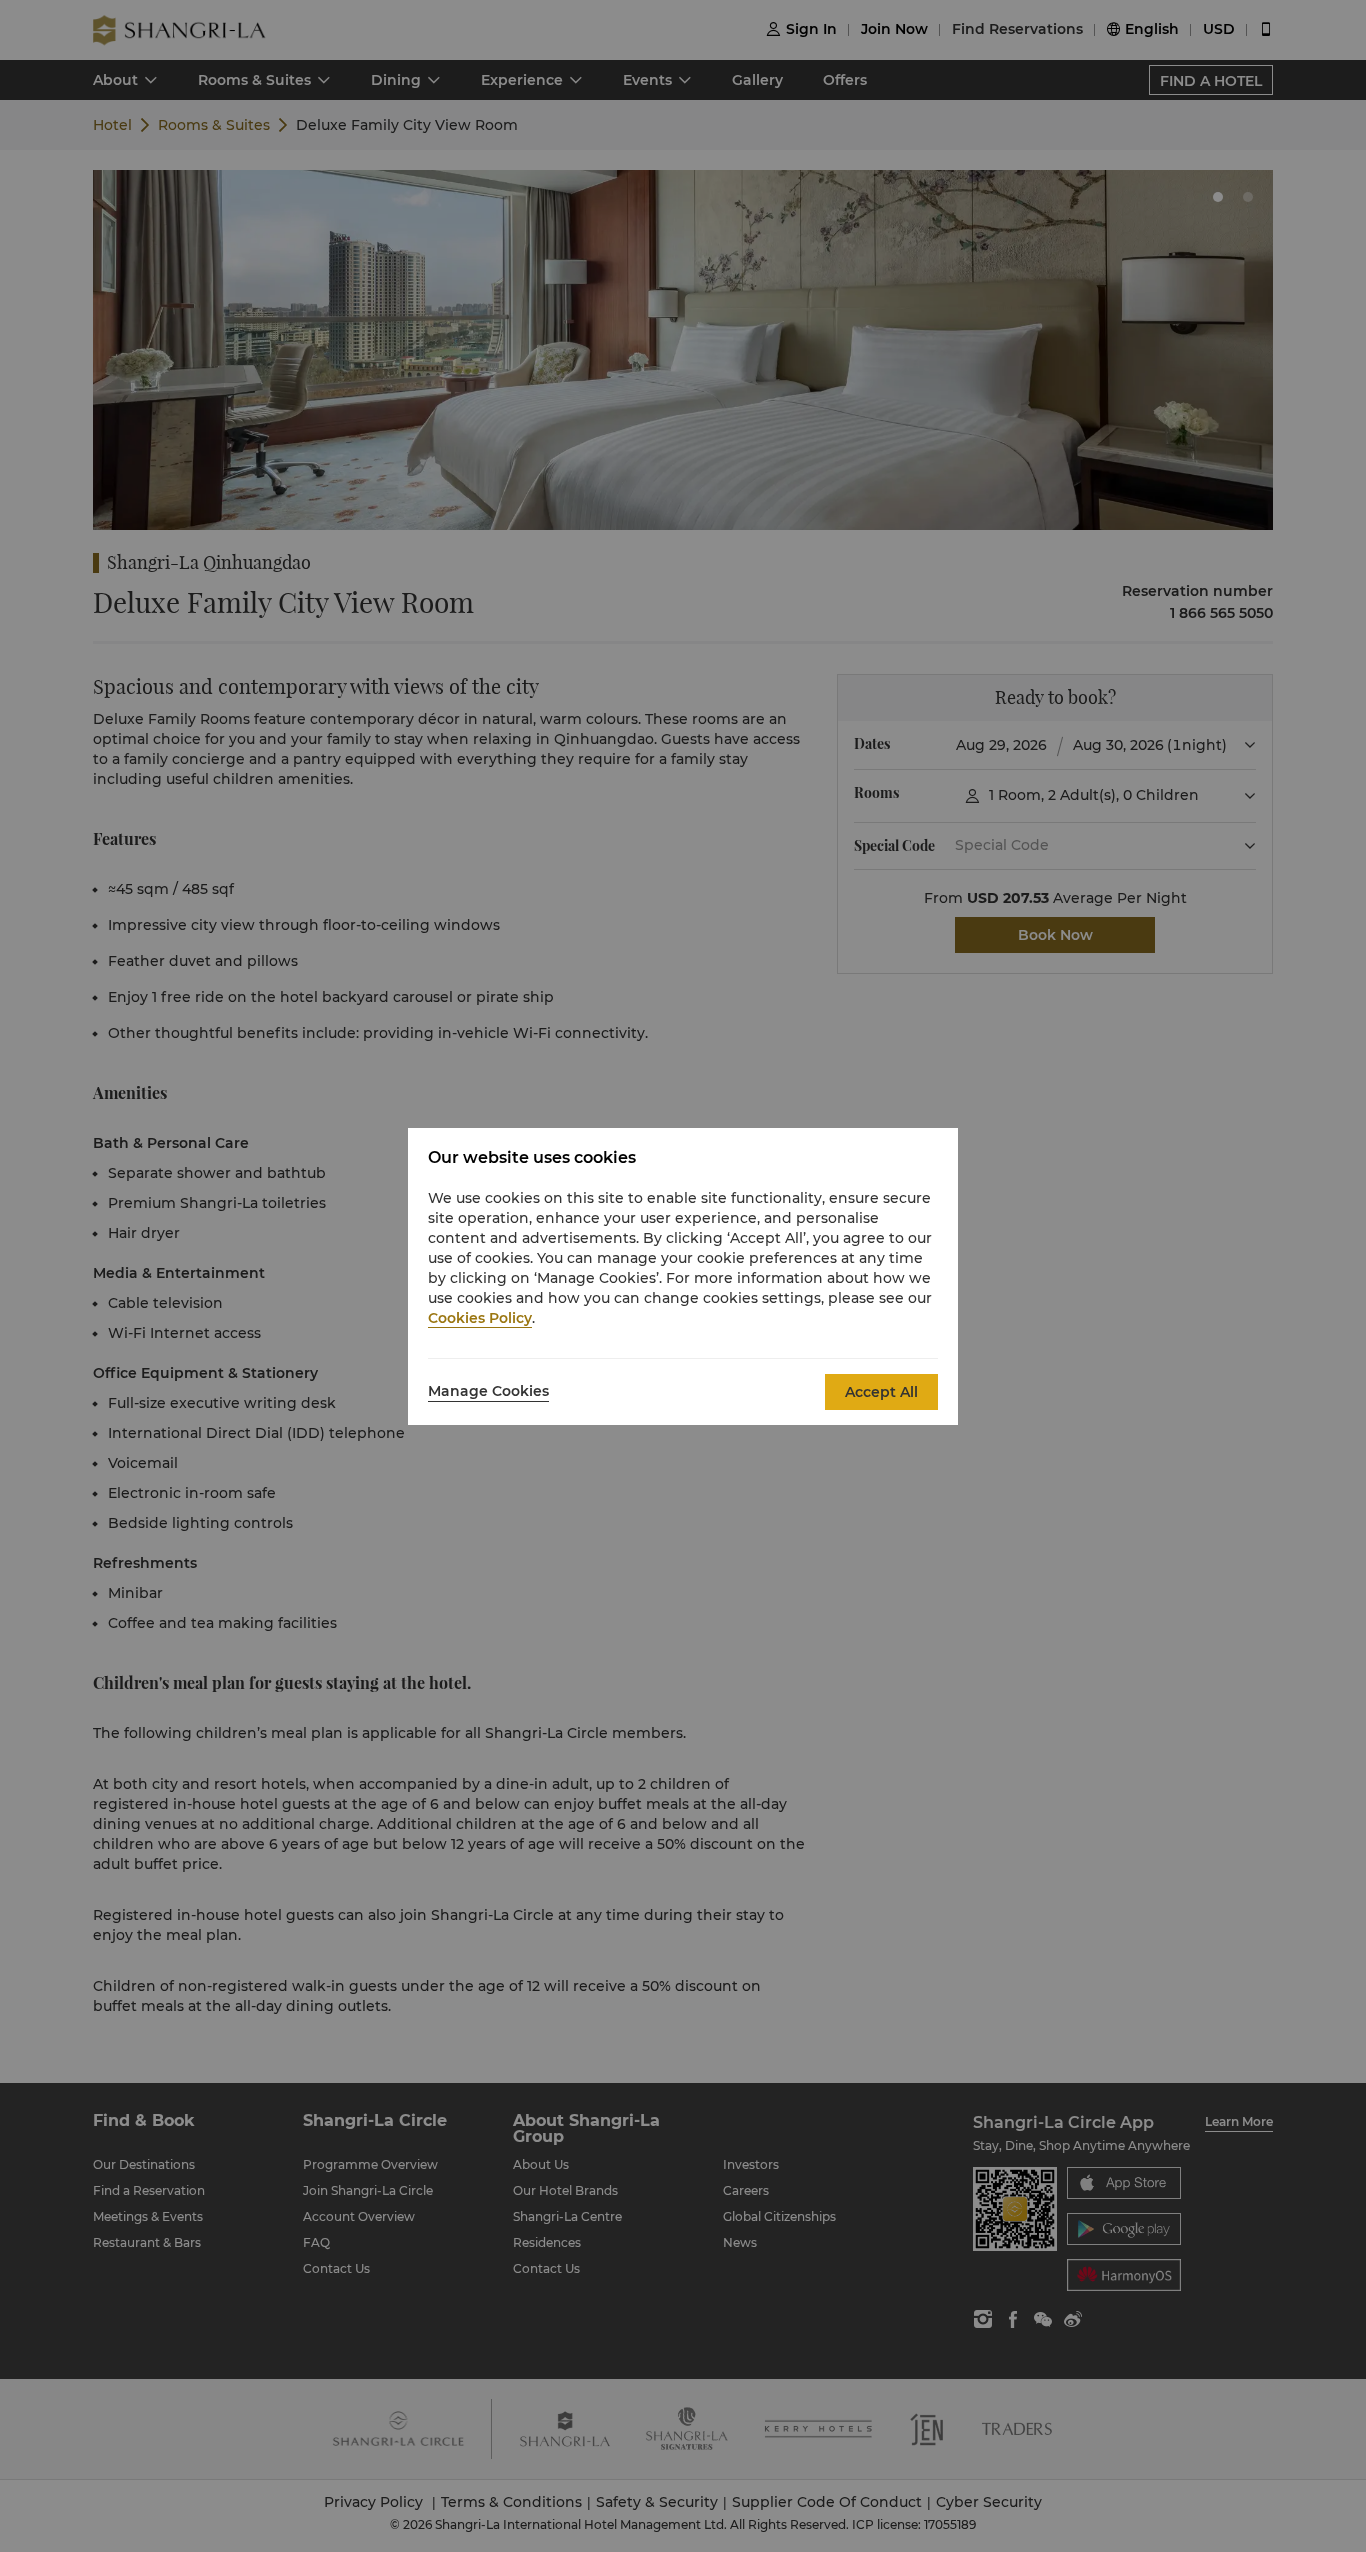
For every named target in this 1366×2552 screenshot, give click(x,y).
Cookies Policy (480, 1318)
